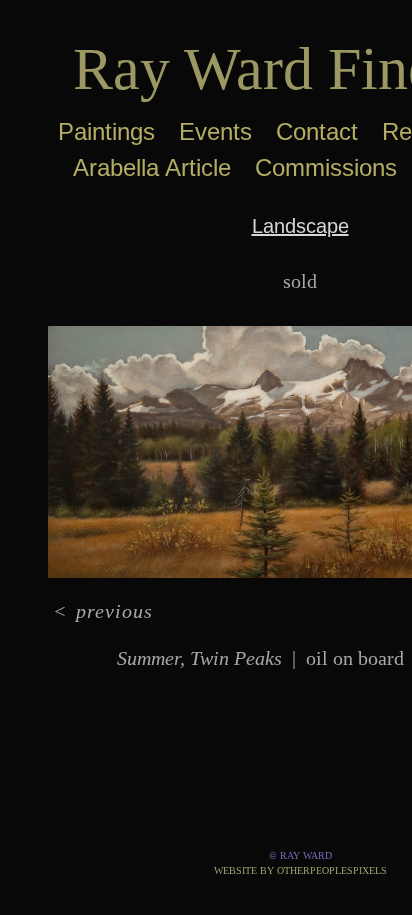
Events (215, 131)
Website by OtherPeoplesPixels (300, 870)
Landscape (300, 226)
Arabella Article (152, 167)
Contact (317, 131)
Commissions (326, 167)
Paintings (106, 131)
